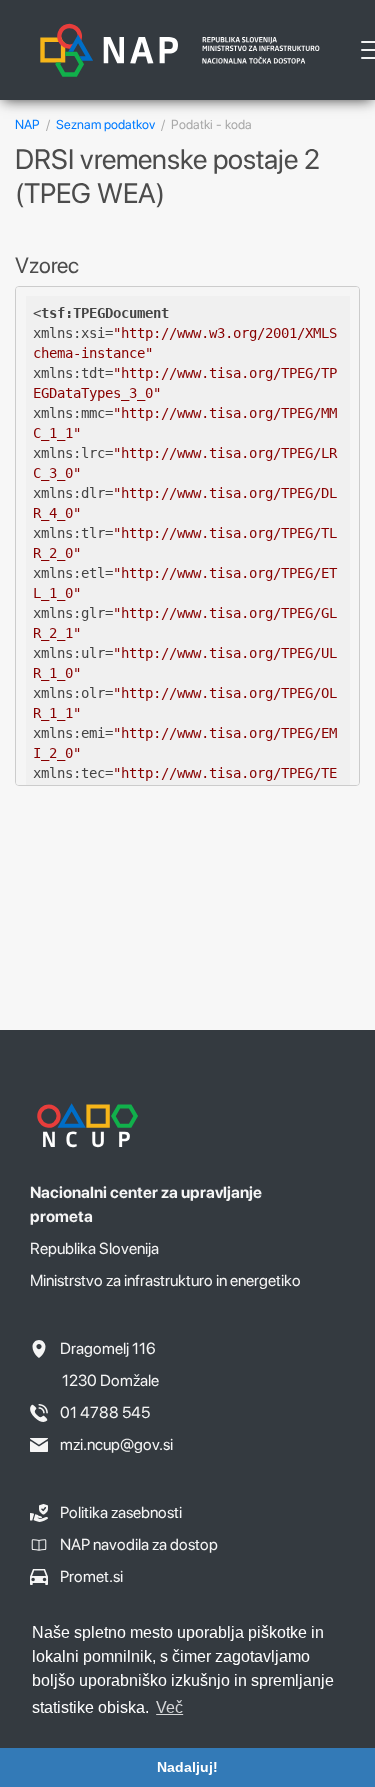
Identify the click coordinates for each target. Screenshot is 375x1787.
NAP (27, 124)
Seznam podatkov (105, 124)
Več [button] (169, 1707)
